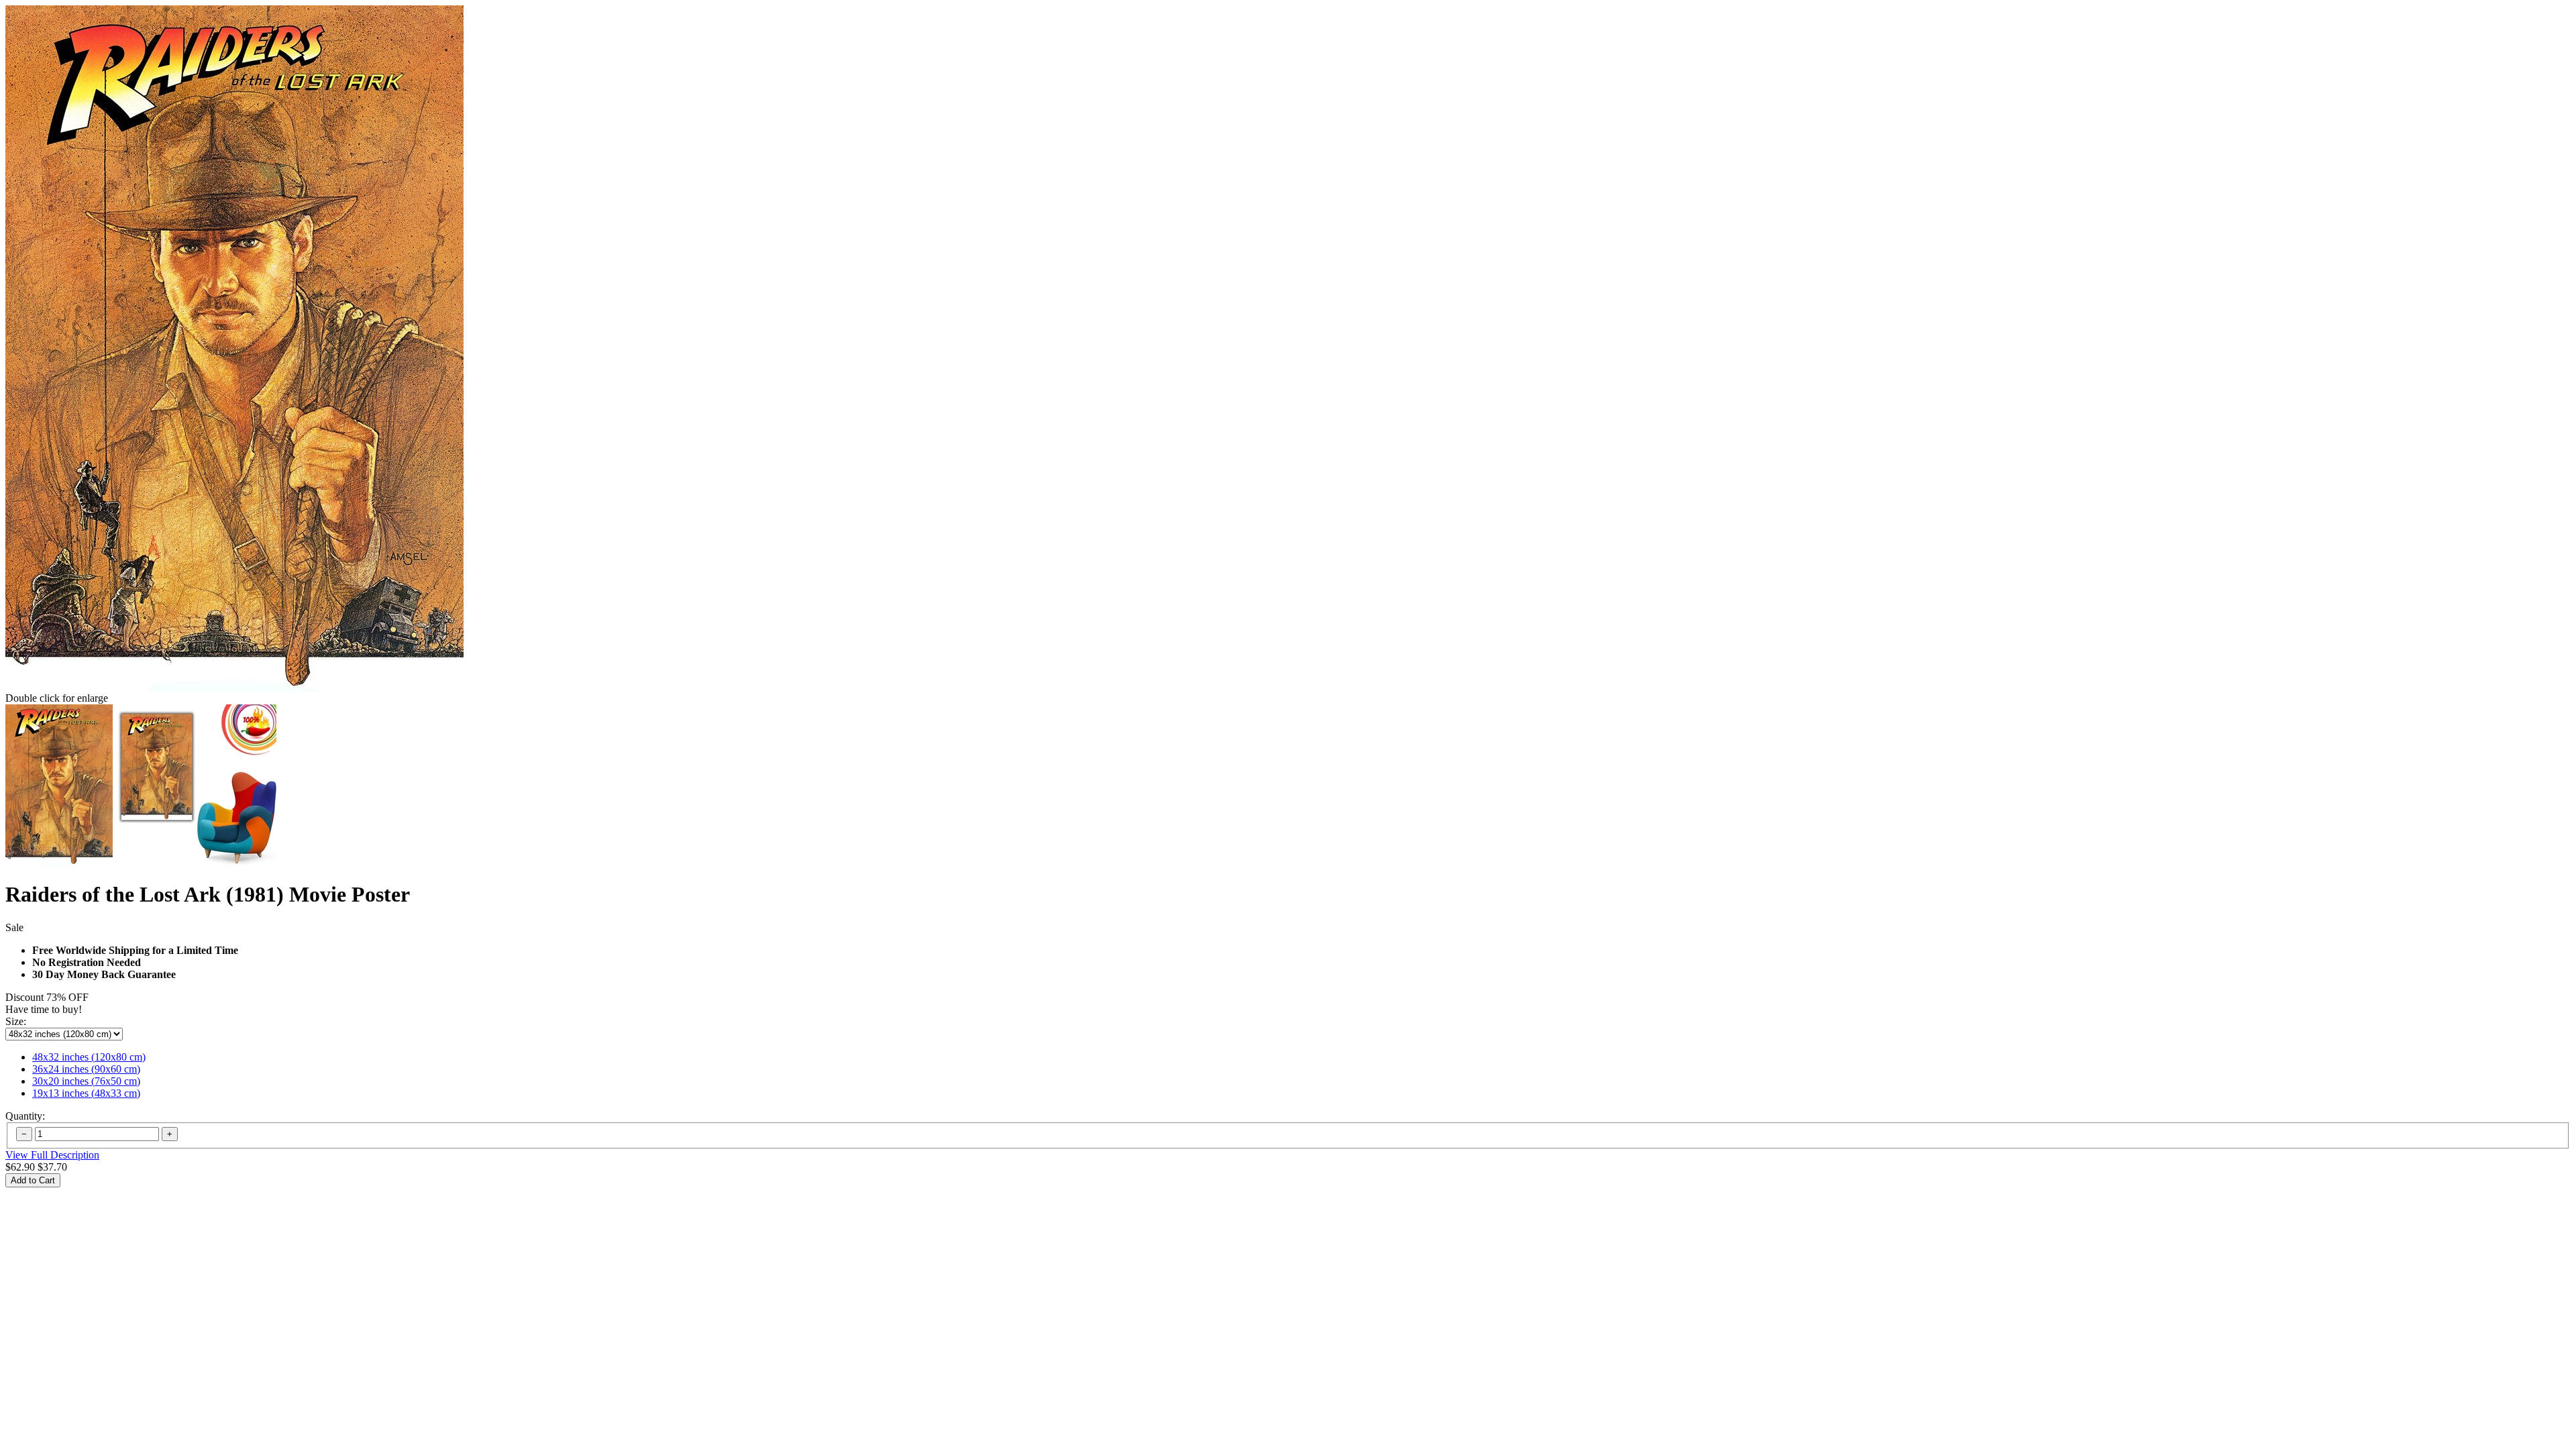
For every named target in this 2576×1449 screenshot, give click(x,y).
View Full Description (52, 1155)
